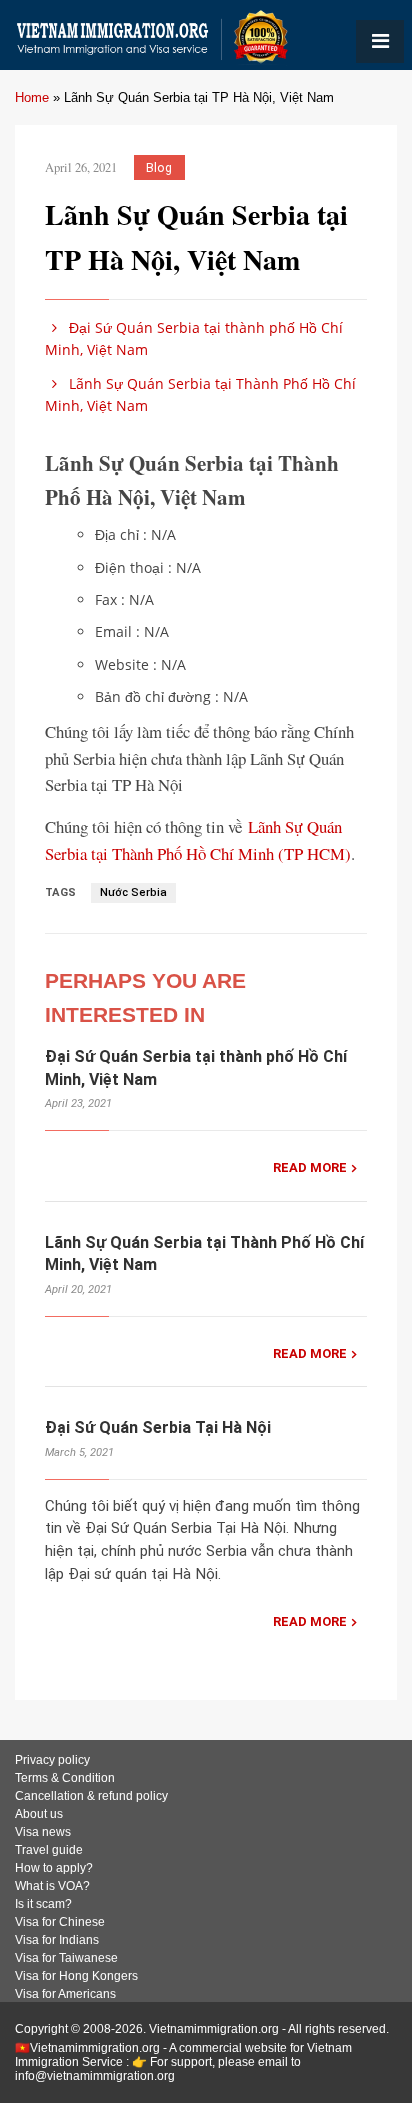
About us (39, 1814)
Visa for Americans (65, 1994)
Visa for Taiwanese (66, 1958)
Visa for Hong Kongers (76, 1976)
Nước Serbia (133, 892)
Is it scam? (43, 1904)
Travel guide (49, 1850)
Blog (159, 167)
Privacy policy (52, 1760)
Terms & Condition (65, 1778)
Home (32, 97)
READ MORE (310, 1167)
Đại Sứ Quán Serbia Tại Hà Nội (158, 1427)
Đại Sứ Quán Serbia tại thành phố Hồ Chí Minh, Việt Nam (194, 338)
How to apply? (54, 1868)
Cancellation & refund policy (91, 1796)
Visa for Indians (57, 1940)
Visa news (43, 1832)
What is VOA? (52, 1886)
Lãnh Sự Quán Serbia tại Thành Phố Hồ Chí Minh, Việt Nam (200, 394)
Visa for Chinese (60, 1922)
